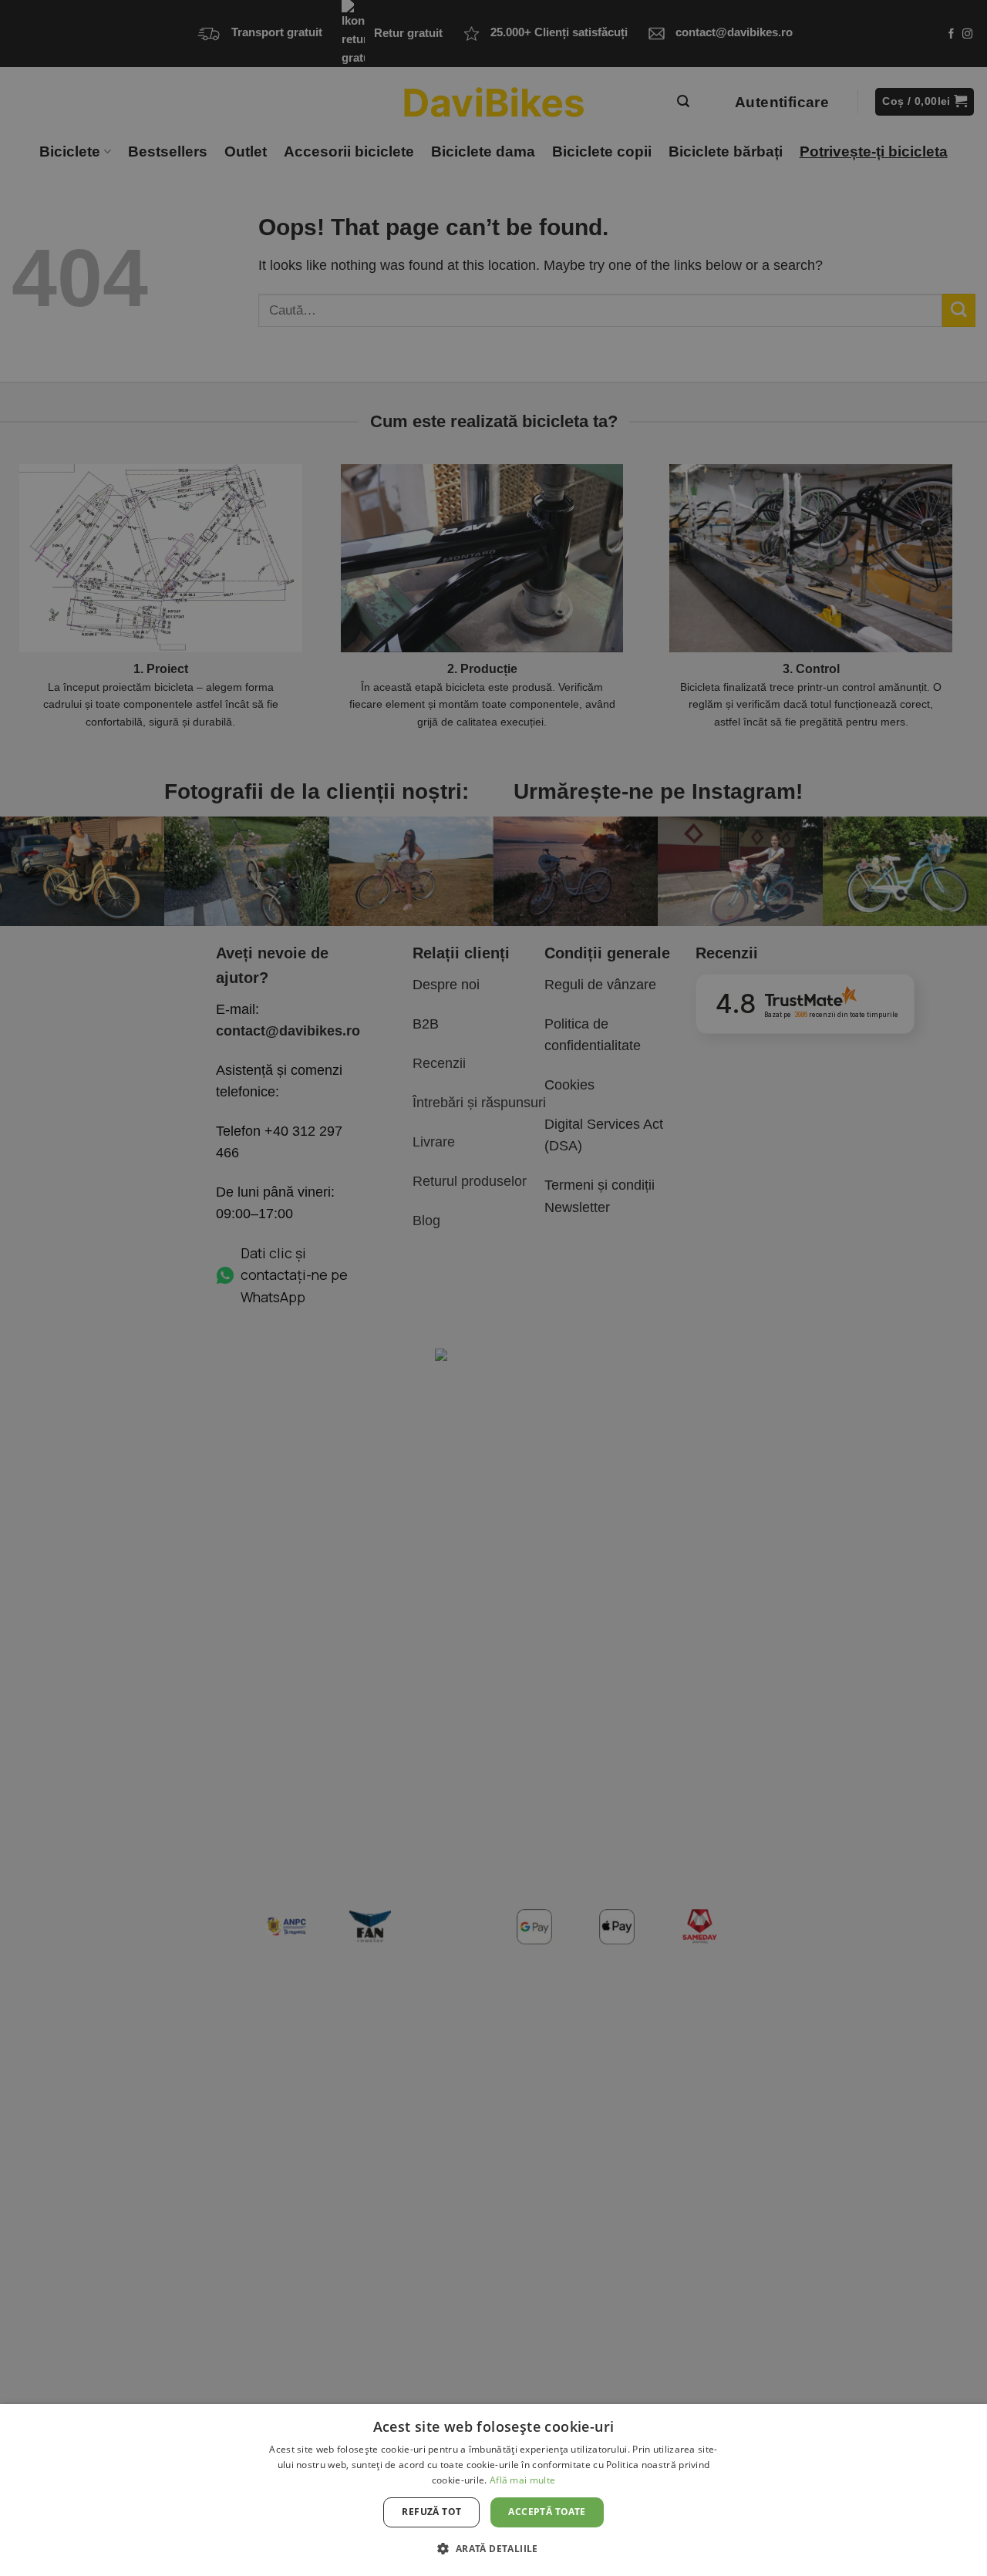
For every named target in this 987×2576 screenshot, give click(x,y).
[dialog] (493, 2490)
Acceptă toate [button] (547, 2512)
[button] (493, 2548)
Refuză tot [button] (431, 2512)
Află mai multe (522, 2480)
